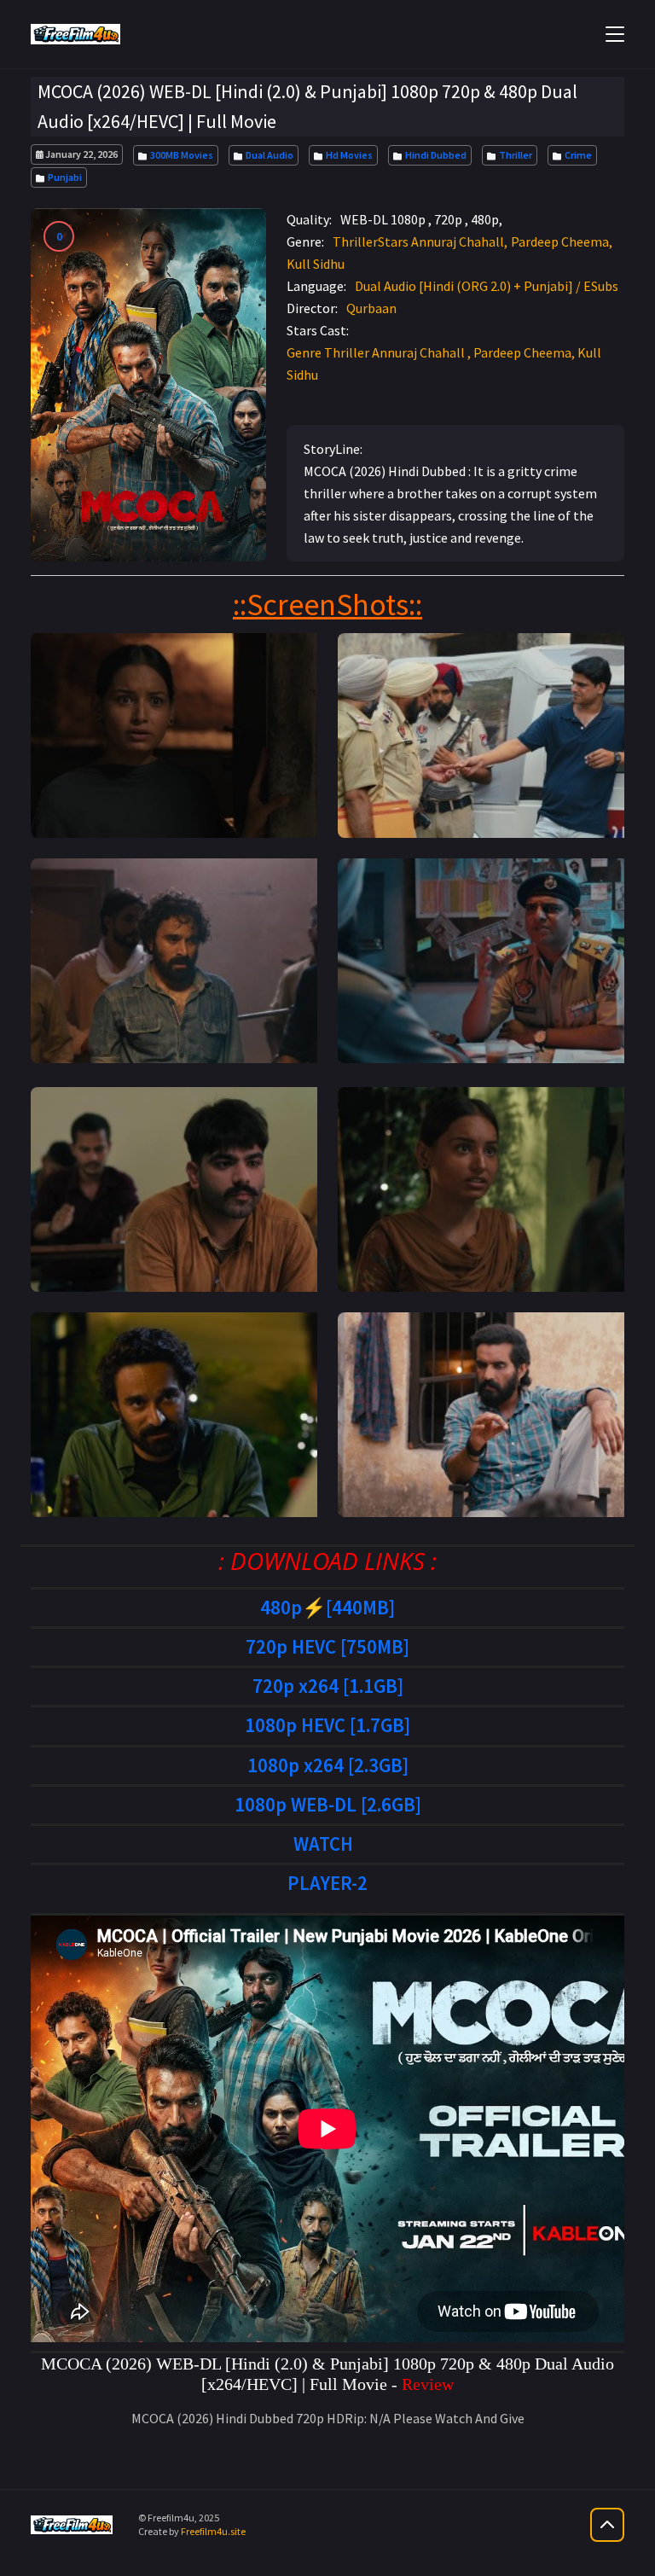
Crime (577, 155)
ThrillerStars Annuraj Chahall (418, 241)
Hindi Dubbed (434, 155)
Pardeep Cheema (560, 241)
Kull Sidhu (316, 264)
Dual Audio (268, 155)
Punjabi (63, 177)
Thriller (514, 155)
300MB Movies (180, 155)
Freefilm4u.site (213, 2531)
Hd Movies (348, 155)
